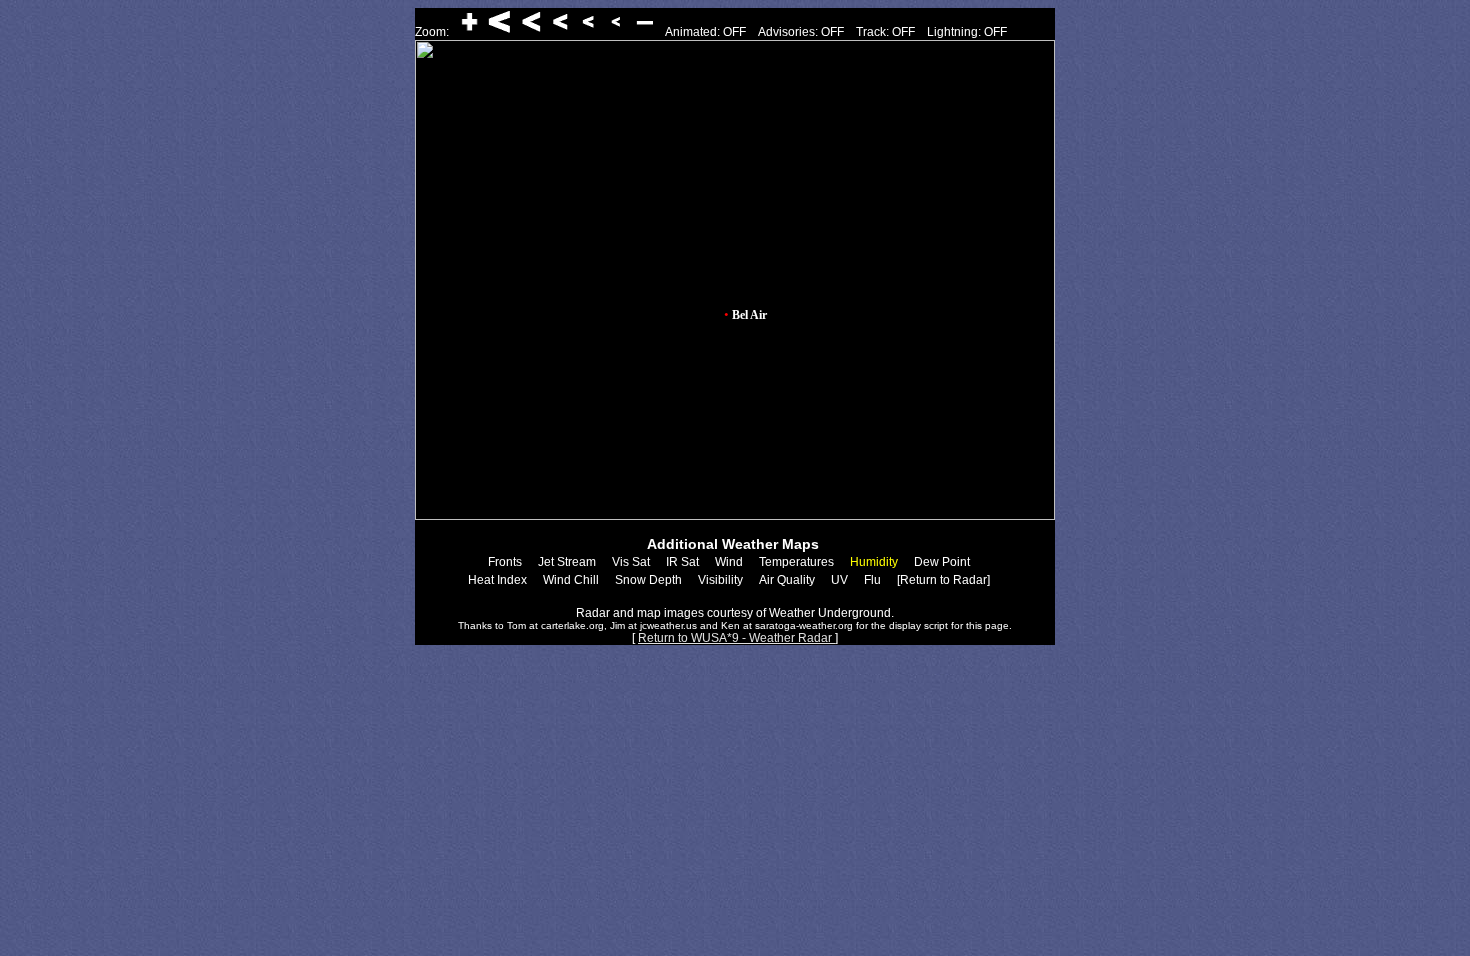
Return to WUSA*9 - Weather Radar (736, 638)
